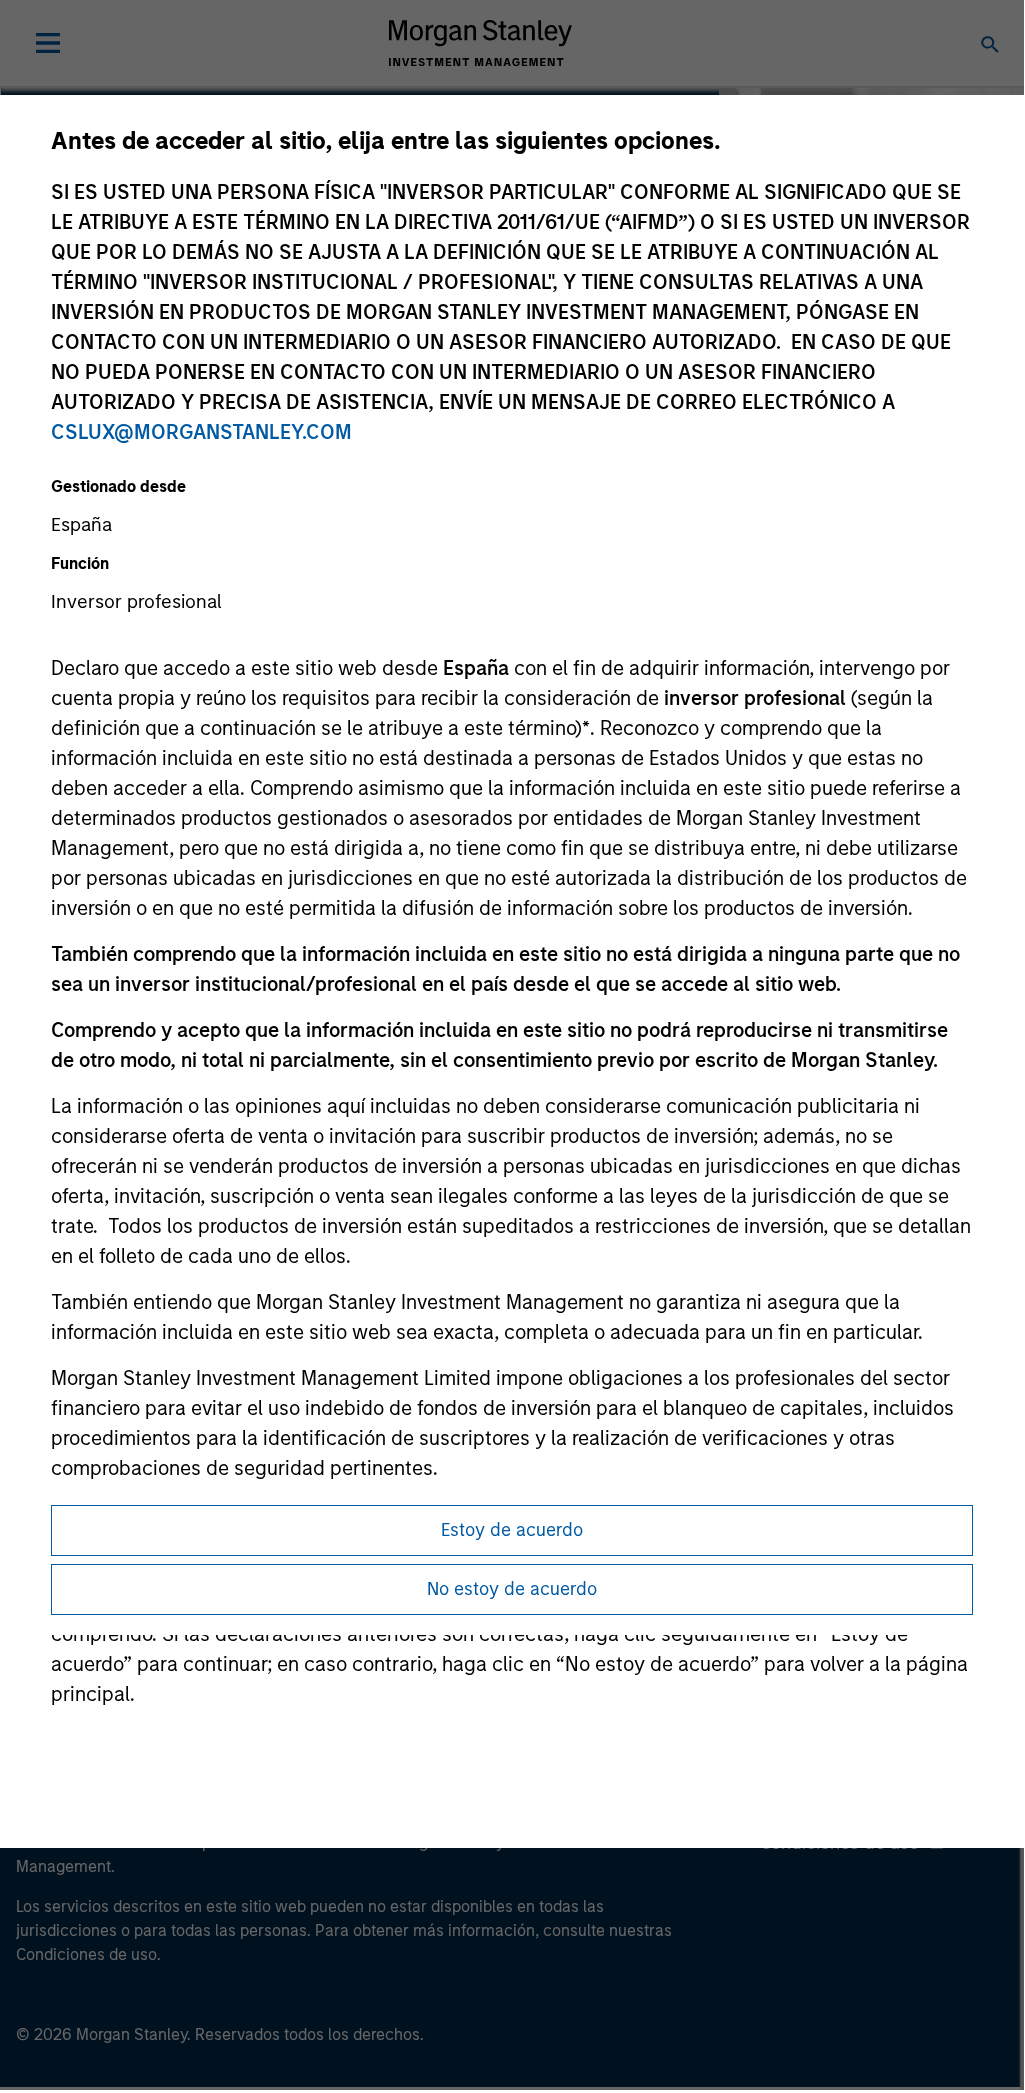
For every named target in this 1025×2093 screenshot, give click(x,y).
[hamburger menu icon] (48, 43)
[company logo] (480, 43)
